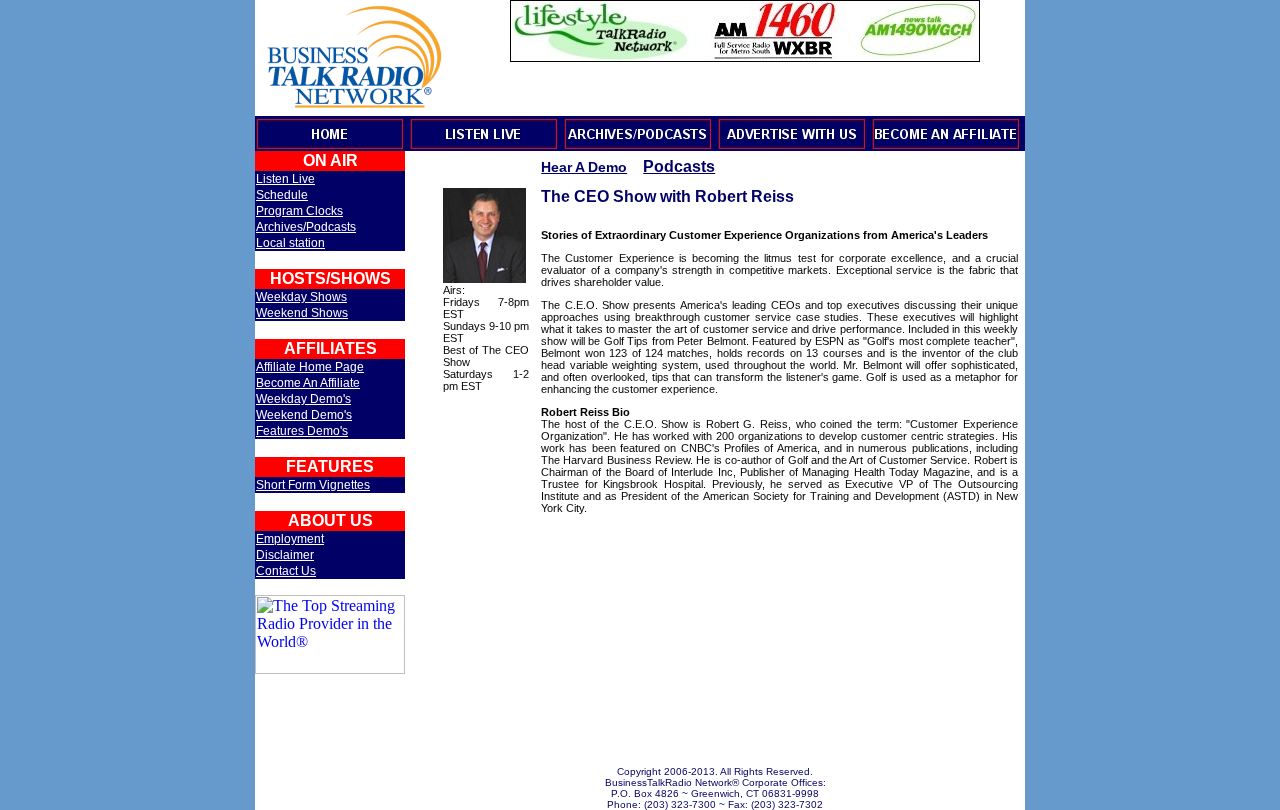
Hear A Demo (584, 167)
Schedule (282, 195)
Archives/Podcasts (306, 227)
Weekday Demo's (303, 399)
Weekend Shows (302, 313)
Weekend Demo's (304, 415)
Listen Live (285, 179)
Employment (290, 539)
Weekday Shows (301, 297)
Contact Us (286, 571)
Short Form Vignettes (313, 485)
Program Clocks (299, 211)
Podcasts (679, 166)
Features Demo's (302, 431)
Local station (290, 243)
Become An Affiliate (308, 383)
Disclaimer (285, 555)
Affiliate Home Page (310, 367)
